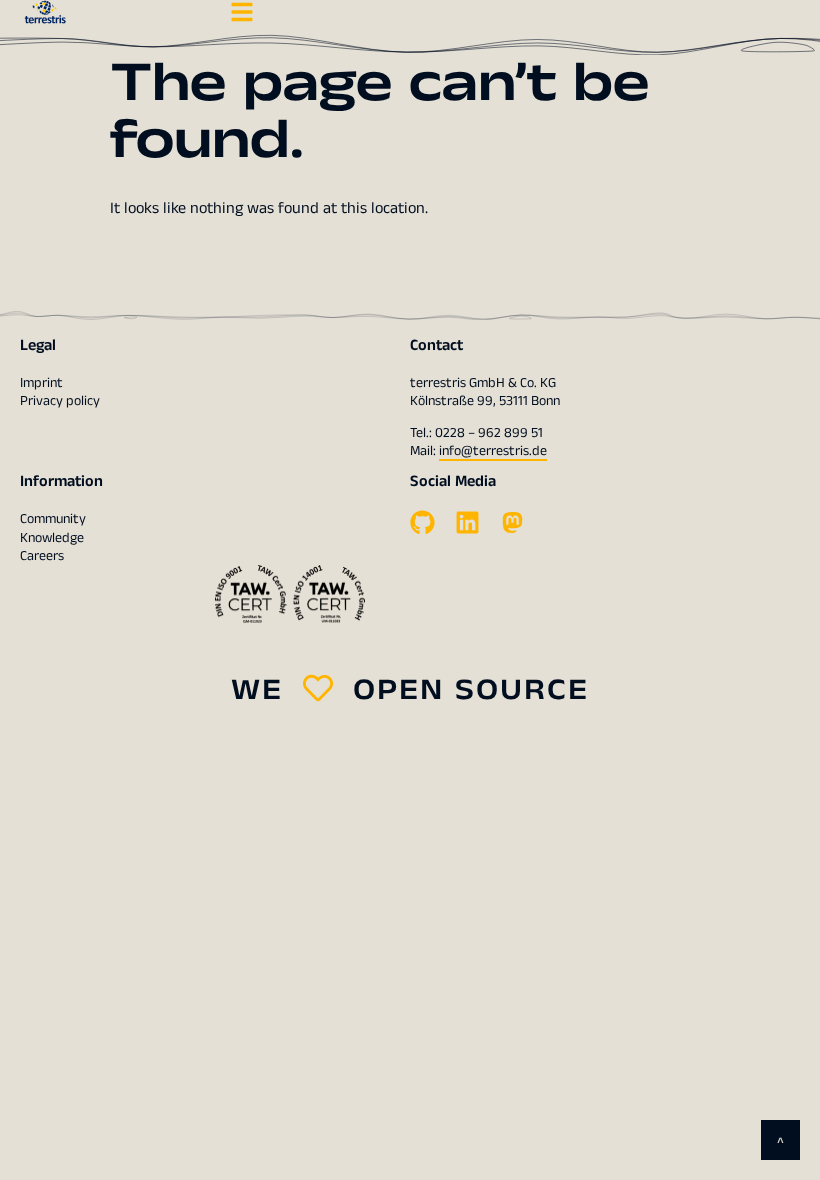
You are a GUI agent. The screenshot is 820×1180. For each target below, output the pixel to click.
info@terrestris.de (493, 451)
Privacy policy (60, 401)
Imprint (41, 383)
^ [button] (780, 1143)
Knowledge (52, 538)
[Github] (422, 522)
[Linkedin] (467, 522)
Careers (42, 556)
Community (53, 519)
